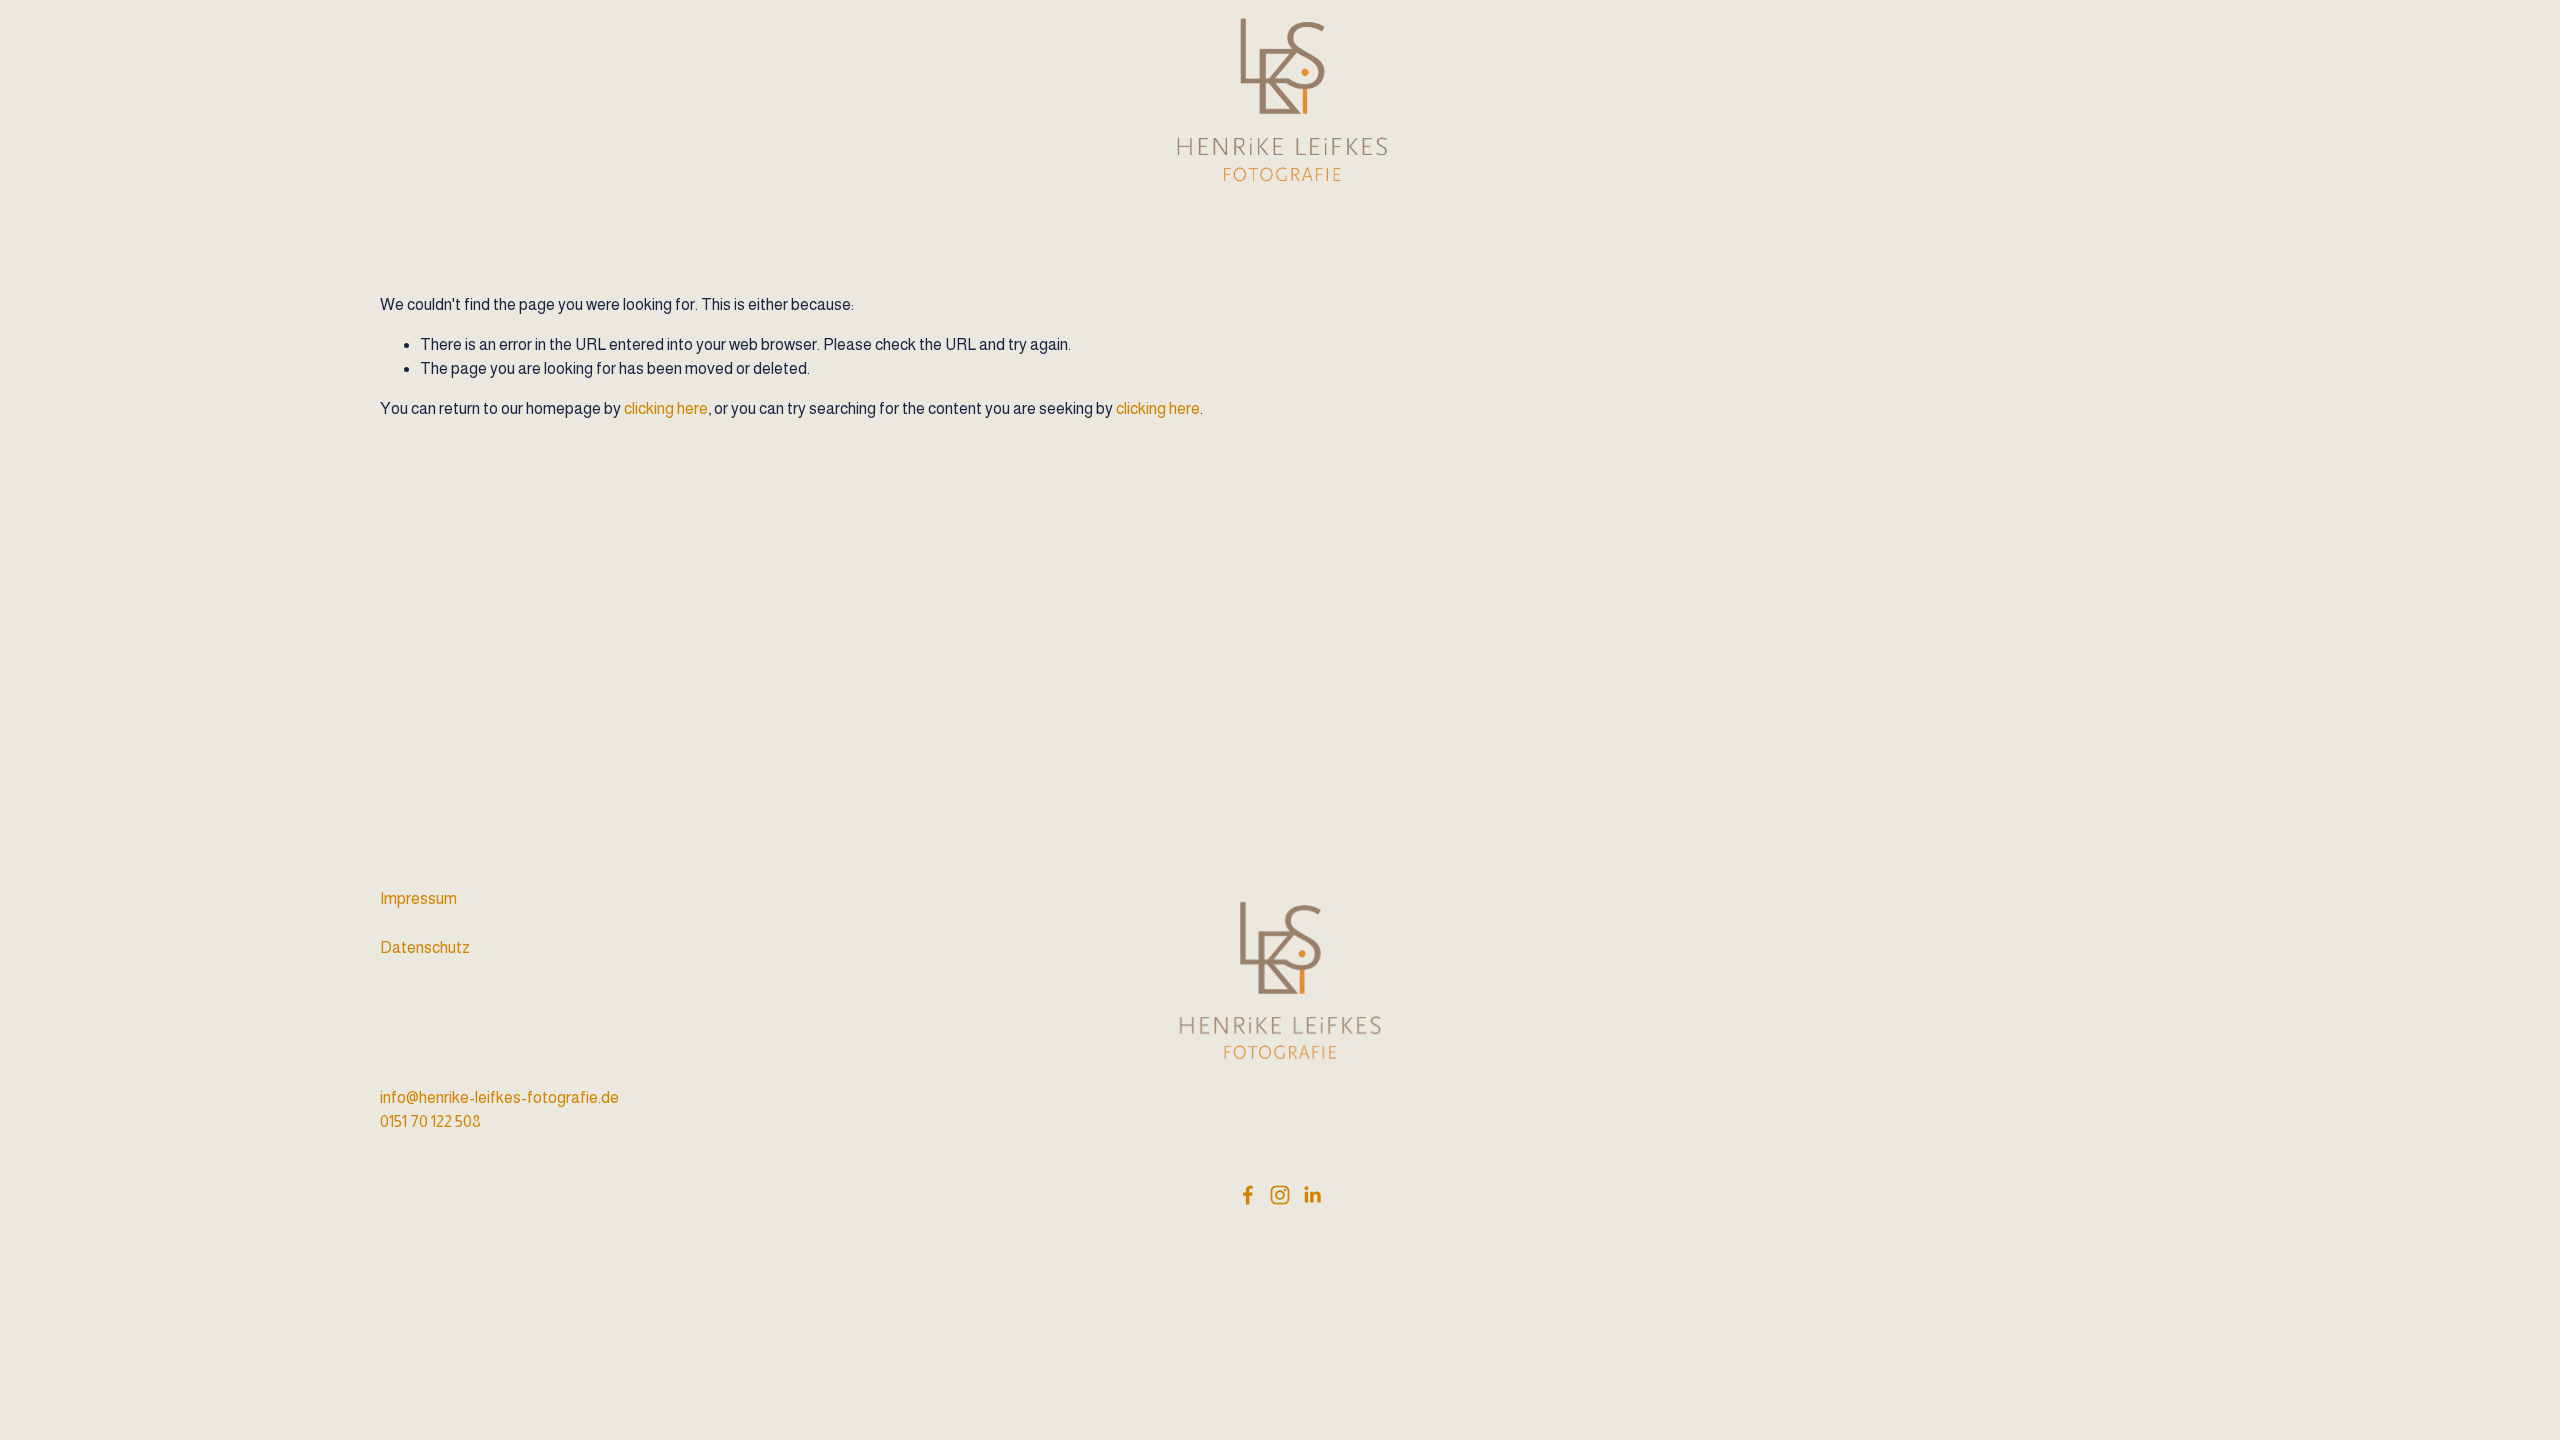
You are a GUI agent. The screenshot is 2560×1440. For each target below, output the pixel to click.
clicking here (666, 408)
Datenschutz (425, 947)
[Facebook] (1248, 1195)
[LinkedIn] (1312, 1195)
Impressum (418, 898)
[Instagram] (1280, 1195)
